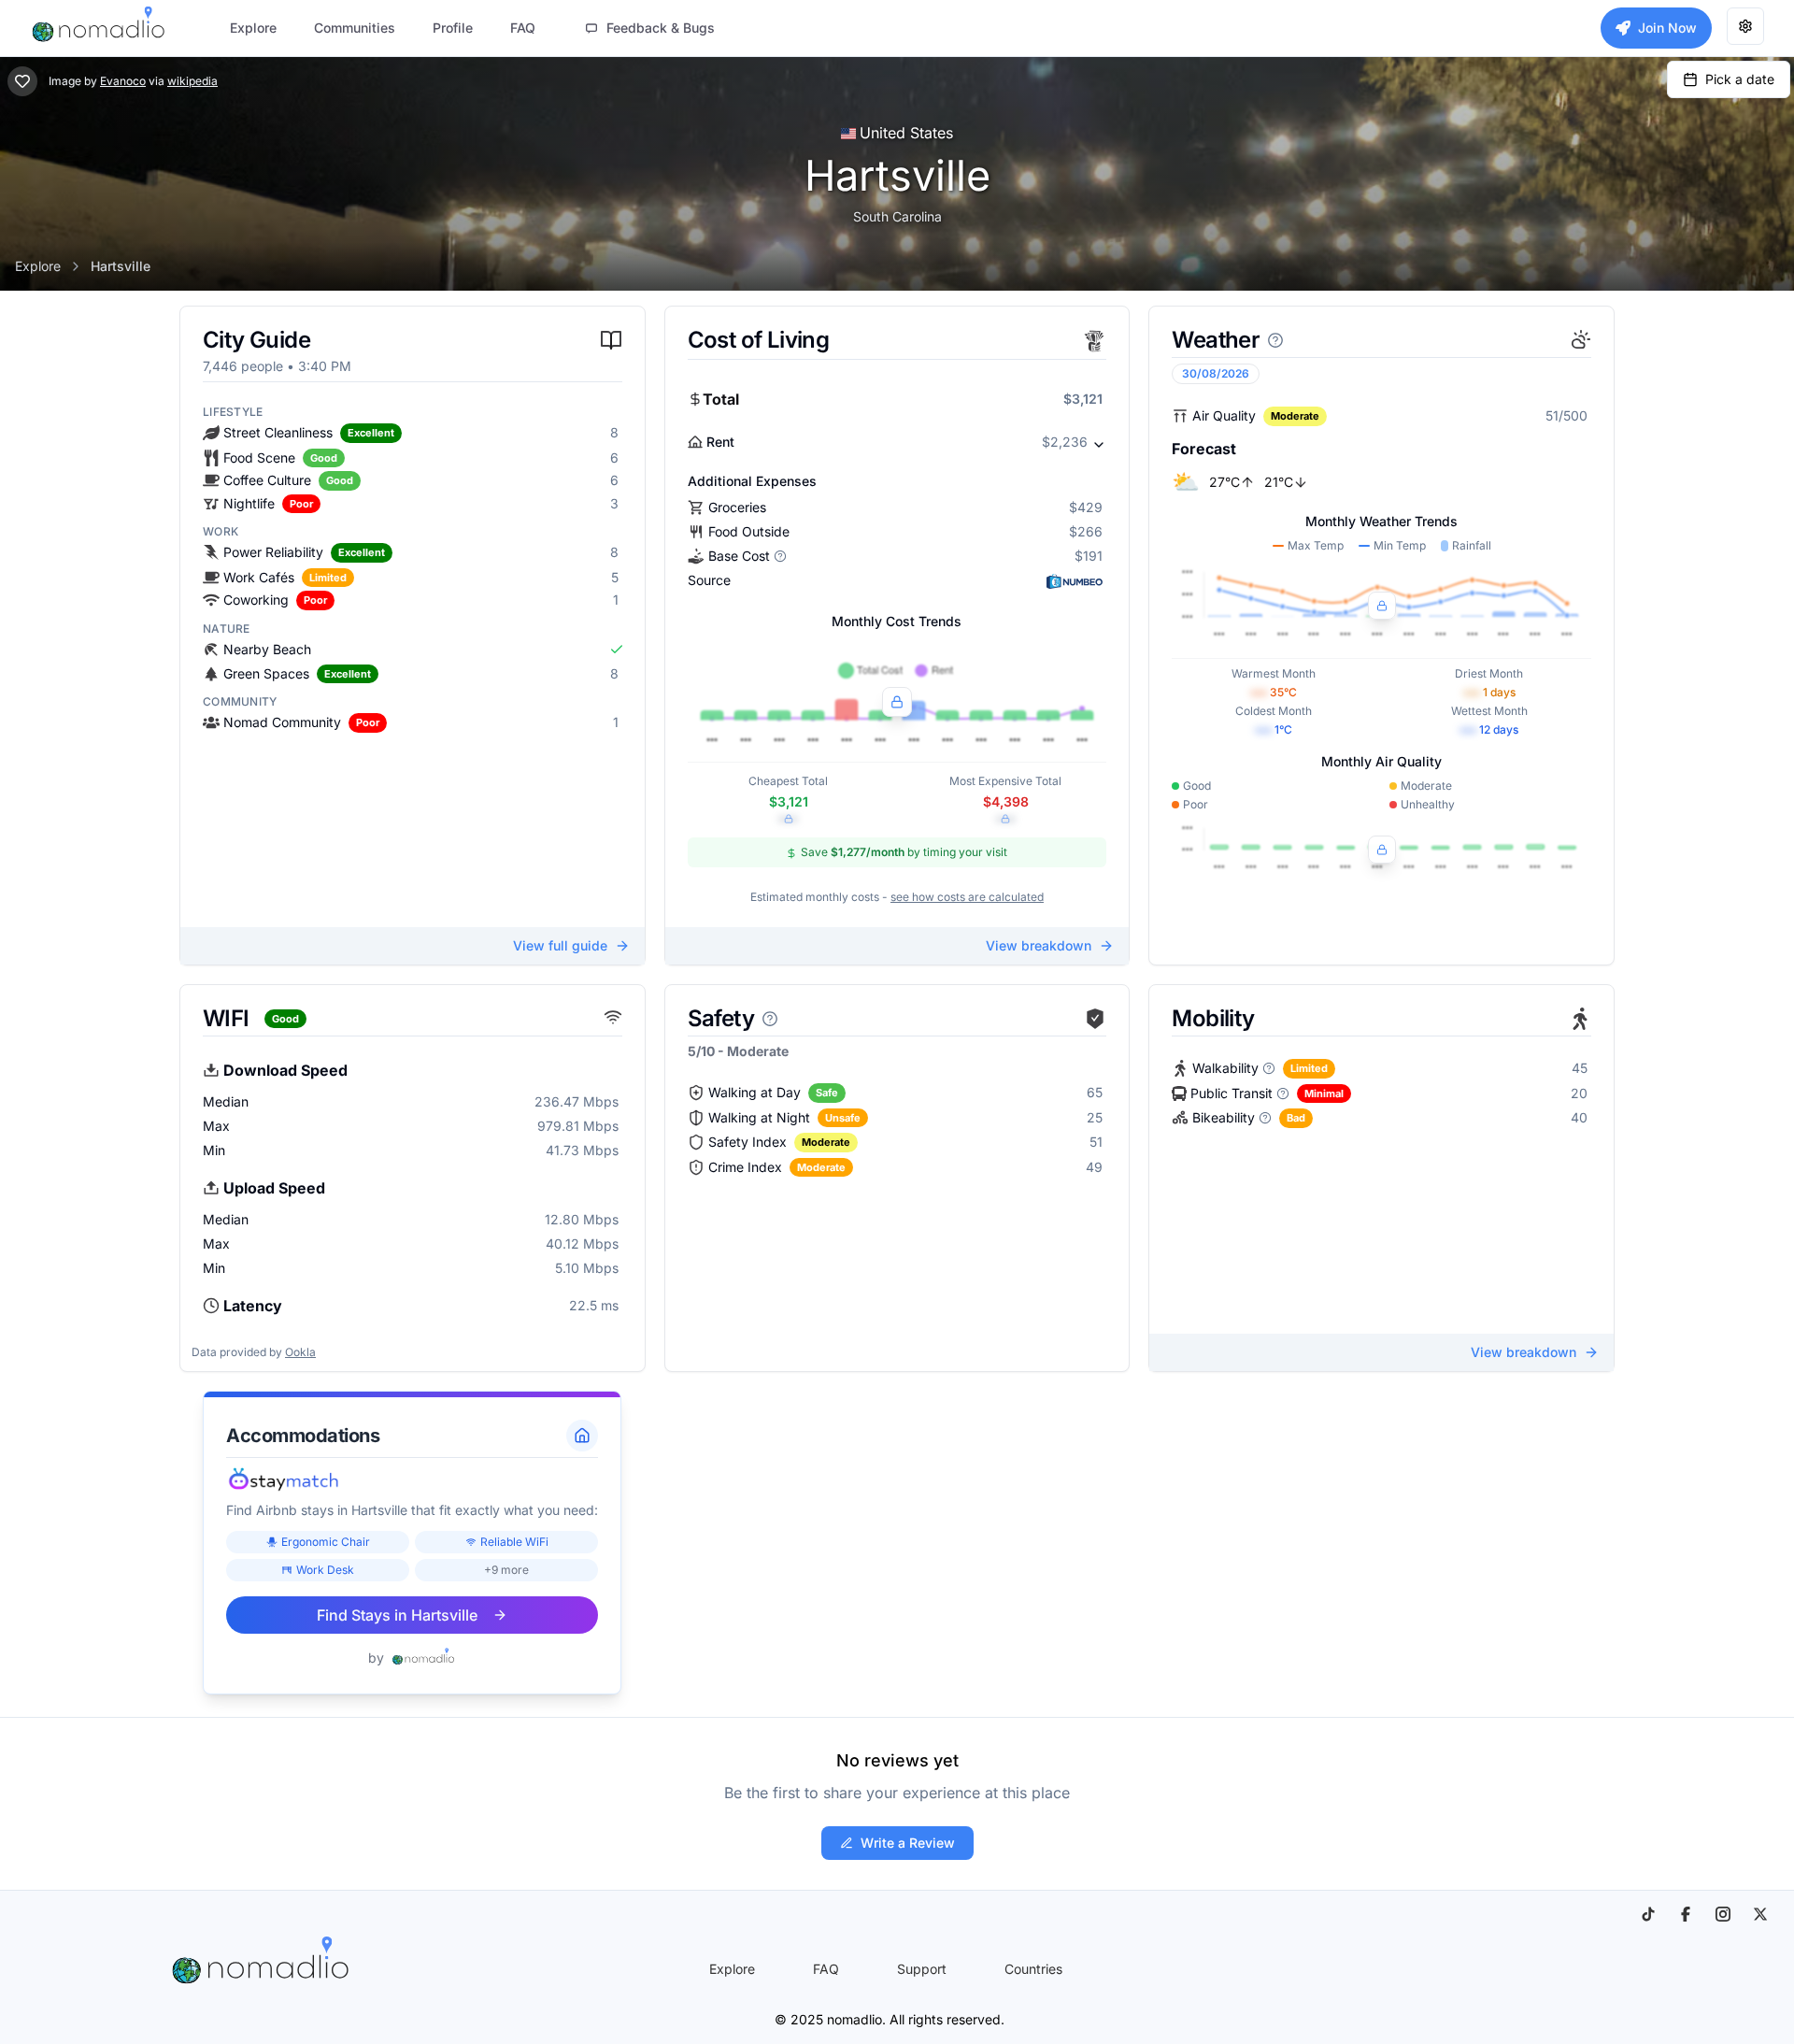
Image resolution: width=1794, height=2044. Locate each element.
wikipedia (192, 81)
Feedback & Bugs (661, 28)
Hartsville (121, 266)
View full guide (560, 945)
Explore (38, 266)
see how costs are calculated (967, 897)
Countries (1033, 1969)
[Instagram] (1723, 1914)
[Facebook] (1686, 1914)
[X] (1760, 1914)
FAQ (826, 1969)
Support (922, 1969)
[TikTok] (1648, 1914)
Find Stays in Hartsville (397, 1615)
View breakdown (1039, 945)
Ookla (300, 1352)
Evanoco (123, 81)
